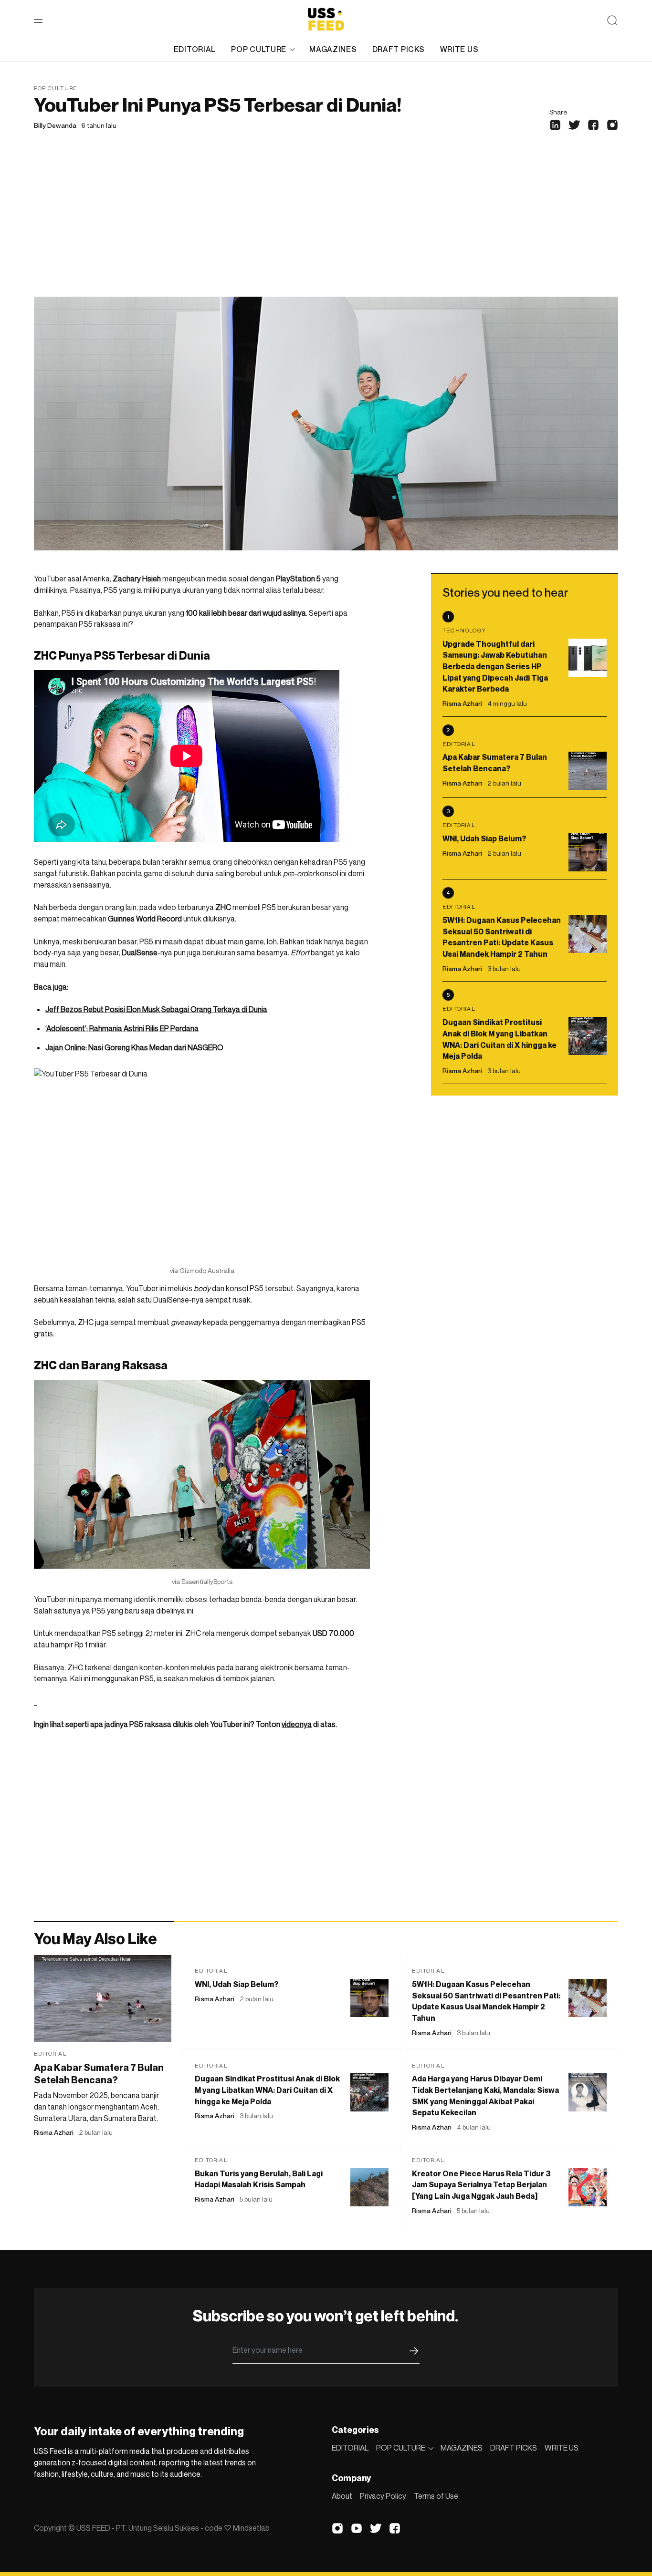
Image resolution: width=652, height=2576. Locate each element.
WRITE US (459, 49)
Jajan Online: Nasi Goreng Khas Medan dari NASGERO (134, 1047)
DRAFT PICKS (399, 49)
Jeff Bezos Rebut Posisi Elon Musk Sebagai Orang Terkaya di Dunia (156, 1009)
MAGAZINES (333, 49)
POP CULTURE (259, 49)
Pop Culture (56, 88)
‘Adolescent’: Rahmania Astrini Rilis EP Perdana (122, 1028)
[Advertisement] (326, 225)
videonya (297, 1724)
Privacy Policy (383, 2496)
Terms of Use (436, 2496)
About (342, 2496)
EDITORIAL (195, 49)
